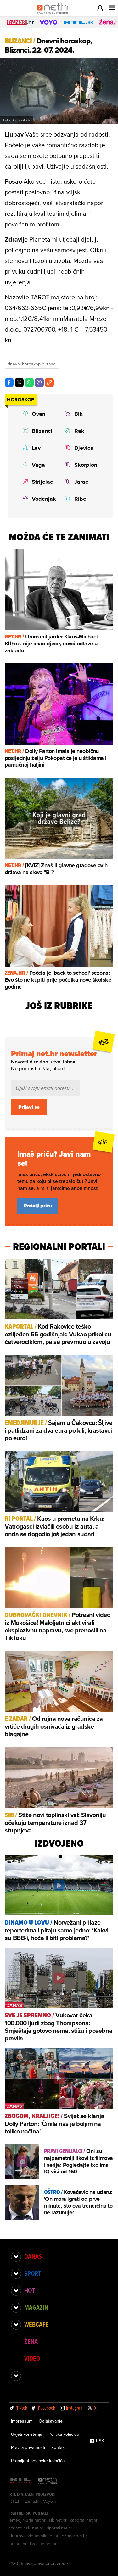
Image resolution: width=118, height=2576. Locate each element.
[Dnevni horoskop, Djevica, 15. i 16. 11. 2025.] (82, 448)
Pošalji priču (38, 1206)
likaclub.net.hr (43, 2544)
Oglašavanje (51, 2421)
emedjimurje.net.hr (28, 2520)
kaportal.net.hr (84, 2520)
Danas (33, 2256)
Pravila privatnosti (28, 2447)
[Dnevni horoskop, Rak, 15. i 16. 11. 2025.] (82, 431)
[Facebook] (9, 382)
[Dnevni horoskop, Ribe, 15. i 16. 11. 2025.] (82, 499)
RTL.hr (16, 2501)
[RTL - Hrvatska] (20, 2481)
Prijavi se (29, 1107)
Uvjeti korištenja (27, 2434)
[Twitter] (19, 382)
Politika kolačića (64, 2434)
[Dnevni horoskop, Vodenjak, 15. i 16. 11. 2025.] (39, 499)
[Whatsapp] (29, 382)
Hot (29, 2290)
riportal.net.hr (59, 2528)
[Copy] (49, 382)
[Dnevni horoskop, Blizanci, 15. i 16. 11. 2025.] (39, 431)
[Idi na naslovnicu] (55, 14)
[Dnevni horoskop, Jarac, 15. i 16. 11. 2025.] (82, 482)
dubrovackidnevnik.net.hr (34, 2536)
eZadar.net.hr (74, 2536)
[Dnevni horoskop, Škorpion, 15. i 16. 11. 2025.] (82, 465)
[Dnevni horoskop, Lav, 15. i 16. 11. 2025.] (39, 448)
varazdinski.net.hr (26, 2528)
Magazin (36, 2307)
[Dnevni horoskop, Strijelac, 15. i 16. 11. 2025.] (39, 482)
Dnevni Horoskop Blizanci (32, 364)
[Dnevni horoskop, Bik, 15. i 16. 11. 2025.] (82, 414)
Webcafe (36, 2324)
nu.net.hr (18, 2544)
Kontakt (59, 2447)
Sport (33, 2273)
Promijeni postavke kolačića (38, 2461)
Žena (31, 2341)
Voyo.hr (51, 2501)
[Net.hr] (48, 2481)
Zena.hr (33, 2501)
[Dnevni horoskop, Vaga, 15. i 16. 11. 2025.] (39, 465)
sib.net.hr (58, 2520)
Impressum (22, 2421)
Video (32, 2358)
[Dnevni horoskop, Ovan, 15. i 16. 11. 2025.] (39, 414)
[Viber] (39, 382)
